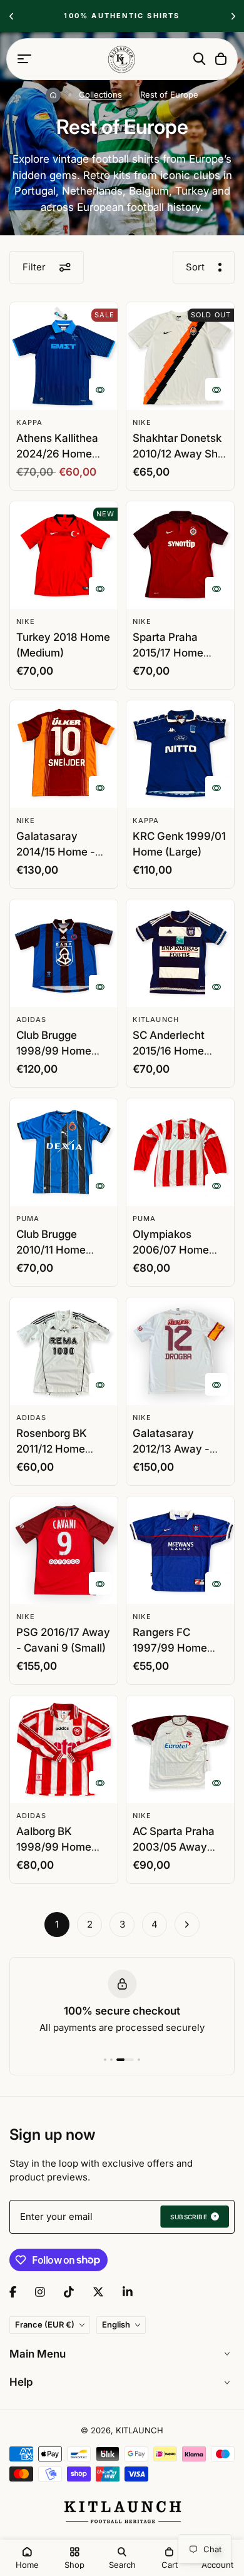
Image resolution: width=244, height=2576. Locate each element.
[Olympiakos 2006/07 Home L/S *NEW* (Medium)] (180, 1152)
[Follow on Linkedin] (128, 2292)
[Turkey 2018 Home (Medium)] (64, 555)
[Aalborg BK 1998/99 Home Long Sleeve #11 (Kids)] (64, 1749)
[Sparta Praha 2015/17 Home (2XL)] (180, 555)
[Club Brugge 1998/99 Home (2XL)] (64, 953)
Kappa (30, 422)
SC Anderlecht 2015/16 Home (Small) (169, 1051)
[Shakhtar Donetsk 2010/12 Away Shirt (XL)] (180, 356)
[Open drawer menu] (24, 59)
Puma (28, 1219)
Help (21, 2382)
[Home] (53, 95)
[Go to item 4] (139, 2060)
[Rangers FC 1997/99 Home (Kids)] (180, 1550)
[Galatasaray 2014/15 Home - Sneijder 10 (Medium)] (64, 754)
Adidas (32, 1020)
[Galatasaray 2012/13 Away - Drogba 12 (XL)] (180, 1351)
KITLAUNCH (156, 1020)
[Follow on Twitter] (98, 2292)
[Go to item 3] (125, 2060)
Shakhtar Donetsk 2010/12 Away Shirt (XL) (180, 454)
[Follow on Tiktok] (69, 2292)
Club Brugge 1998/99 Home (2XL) (54, 1051)
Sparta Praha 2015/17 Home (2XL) (168, 653)
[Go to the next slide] (233, 16)
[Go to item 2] (111, 2060)
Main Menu (38, 2354)
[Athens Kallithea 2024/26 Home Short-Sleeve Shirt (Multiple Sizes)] (64, 356)
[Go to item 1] (105, 2060)
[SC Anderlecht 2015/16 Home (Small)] (180, 953)
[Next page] (187, 1924)
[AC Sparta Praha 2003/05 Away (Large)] (180, 1749)
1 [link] (57, 1924)
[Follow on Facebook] (13, 2292)
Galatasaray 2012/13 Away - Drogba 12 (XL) (171, 1449)
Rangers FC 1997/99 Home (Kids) (170, 1648)
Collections (100, 95)
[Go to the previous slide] (11, 16)
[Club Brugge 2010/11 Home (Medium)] (64, 1152)
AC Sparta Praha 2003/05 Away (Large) (174, 1847)
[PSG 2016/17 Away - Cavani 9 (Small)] (64, 1550)
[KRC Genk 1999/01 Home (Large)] (180, 754)
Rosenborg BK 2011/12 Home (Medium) (52, 1449)
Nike (142, 422)
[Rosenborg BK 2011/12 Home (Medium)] (64, 1351)
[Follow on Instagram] (40, 2292)
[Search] (200, 59)
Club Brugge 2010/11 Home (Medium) (51, 1250)
